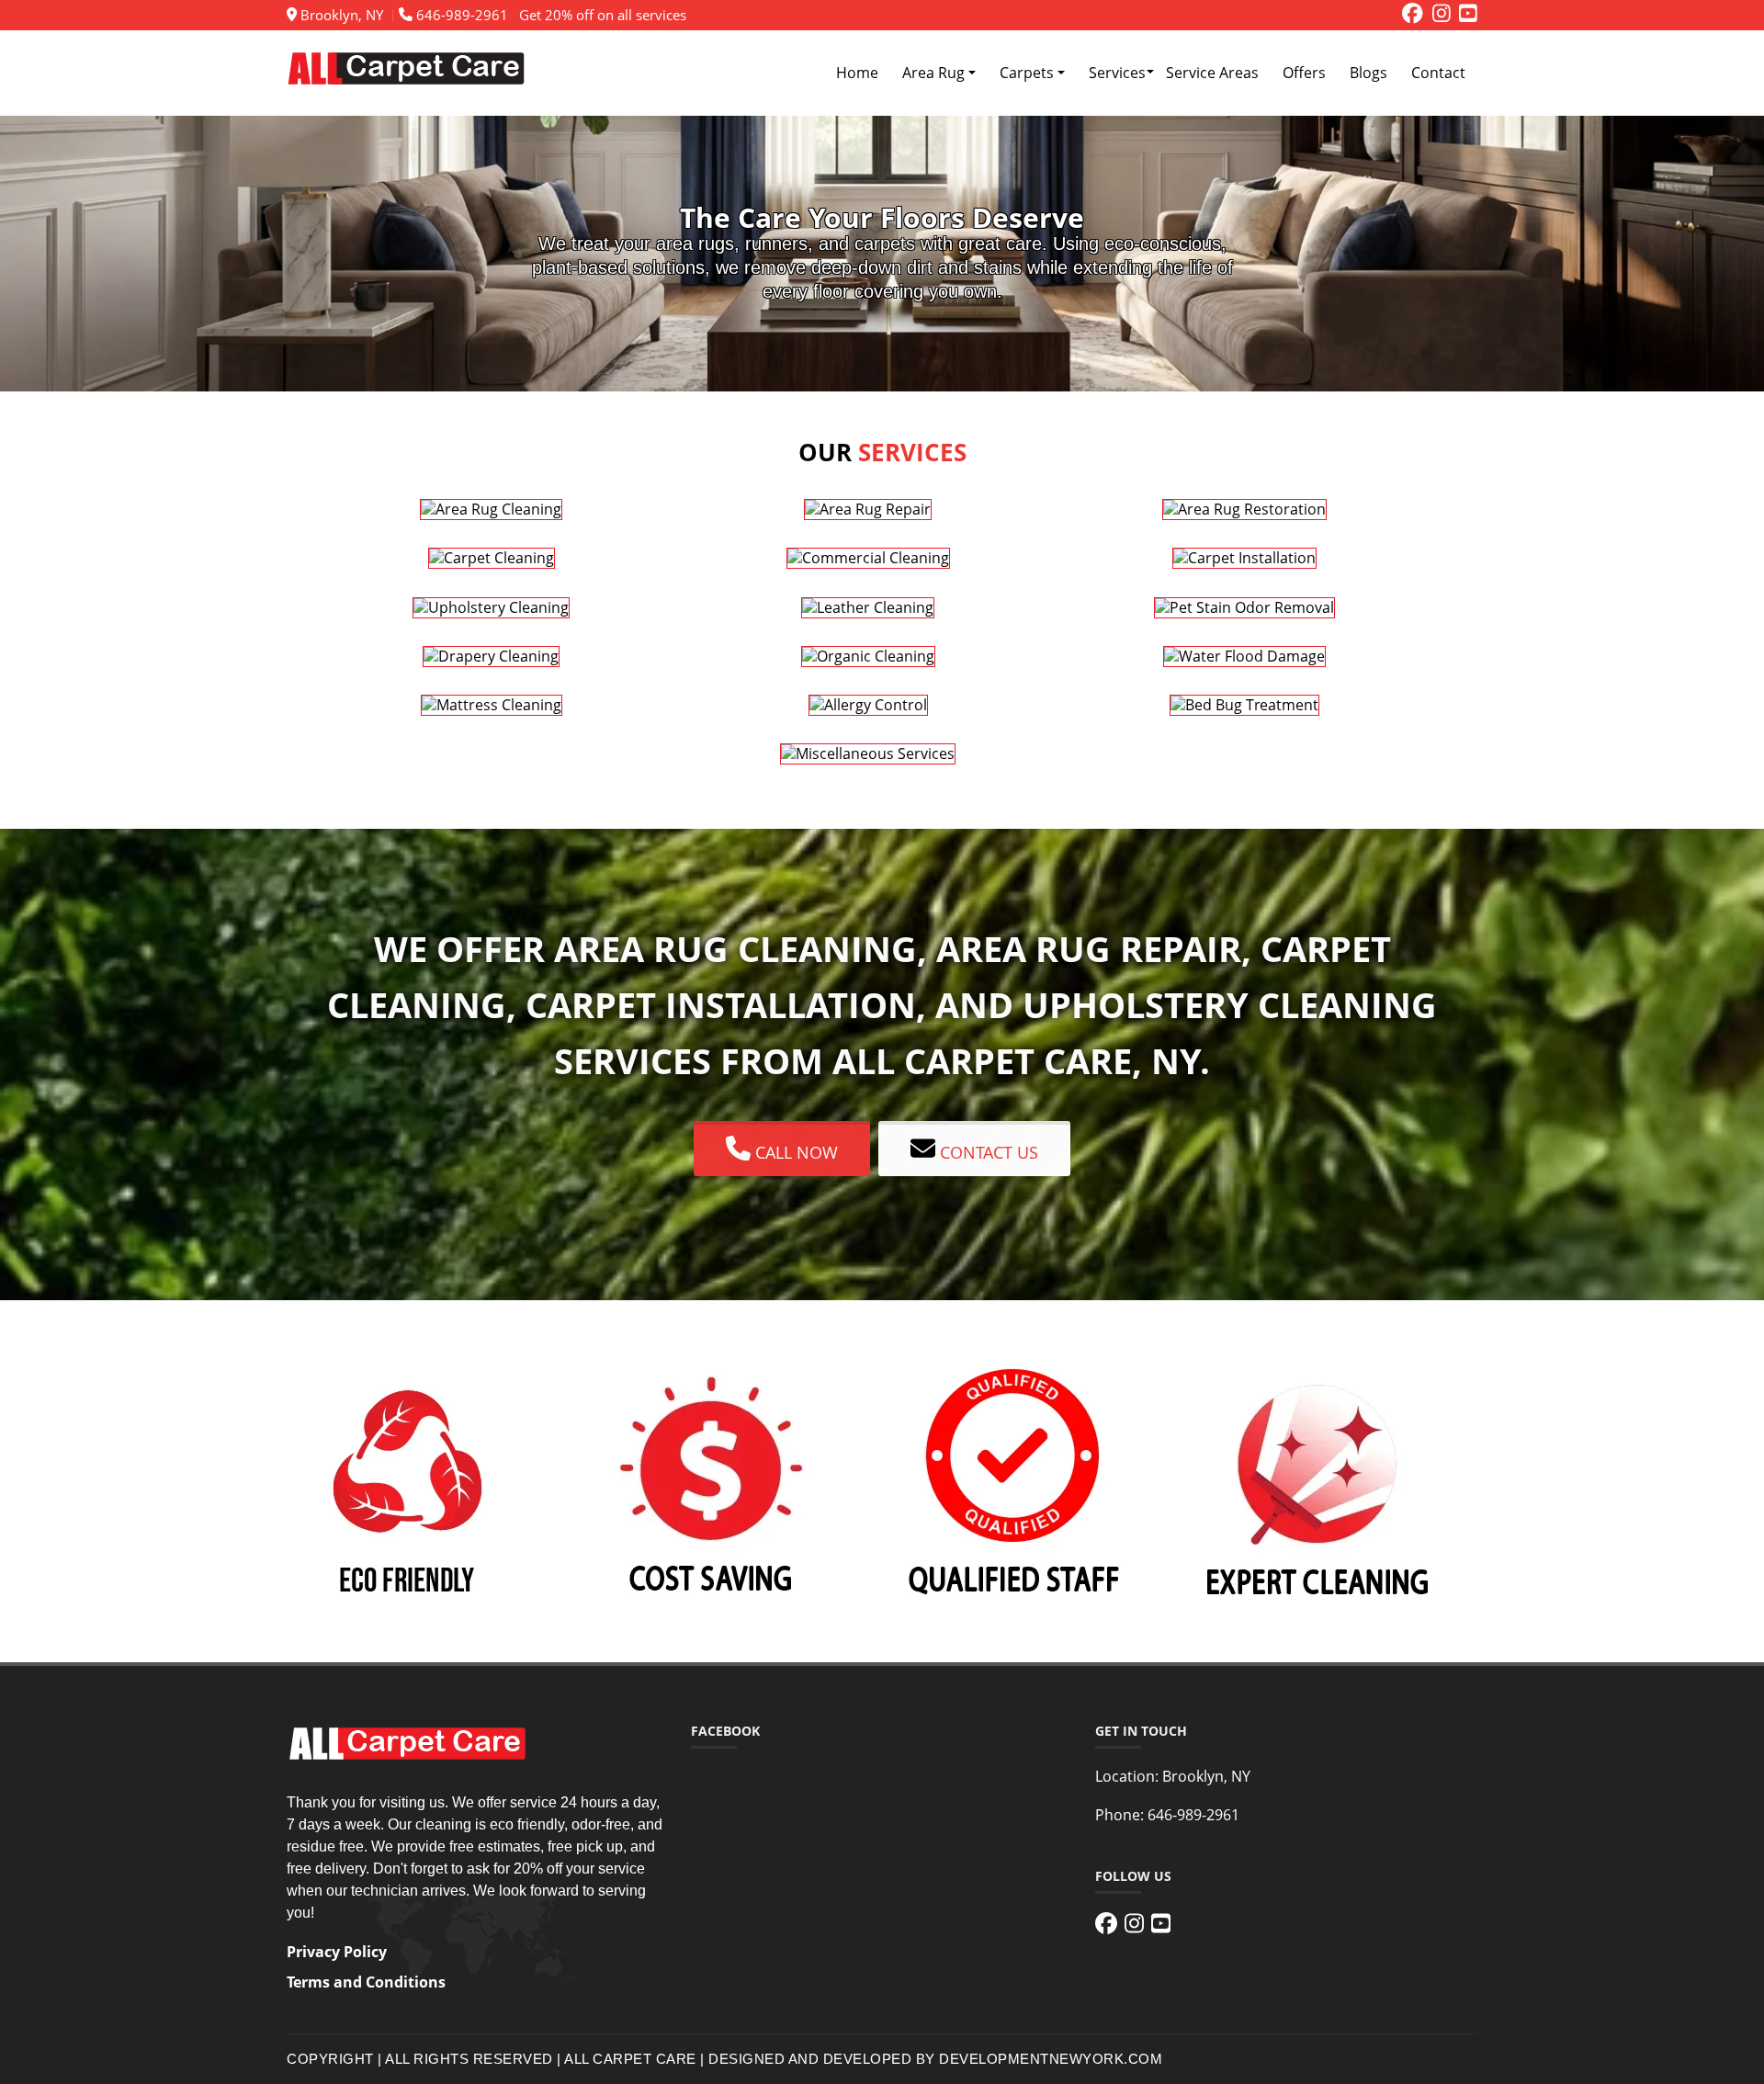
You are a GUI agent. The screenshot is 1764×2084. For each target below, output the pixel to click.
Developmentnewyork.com (1051, 2059)
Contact (1438, 73)
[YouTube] (1468, 15)
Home (857, 73)
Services (1117, 73)
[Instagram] (1442, 15)
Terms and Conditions (366, 1982)
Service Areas (1212, 73)
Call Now (794, 1151)
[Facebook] (1413, 15)
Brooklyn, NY (340, 15)
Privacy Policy (337, 1952)
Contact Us (987, 1151)
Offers (1304, 73)
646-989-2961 (460, 15)
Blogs (1368, 73)
